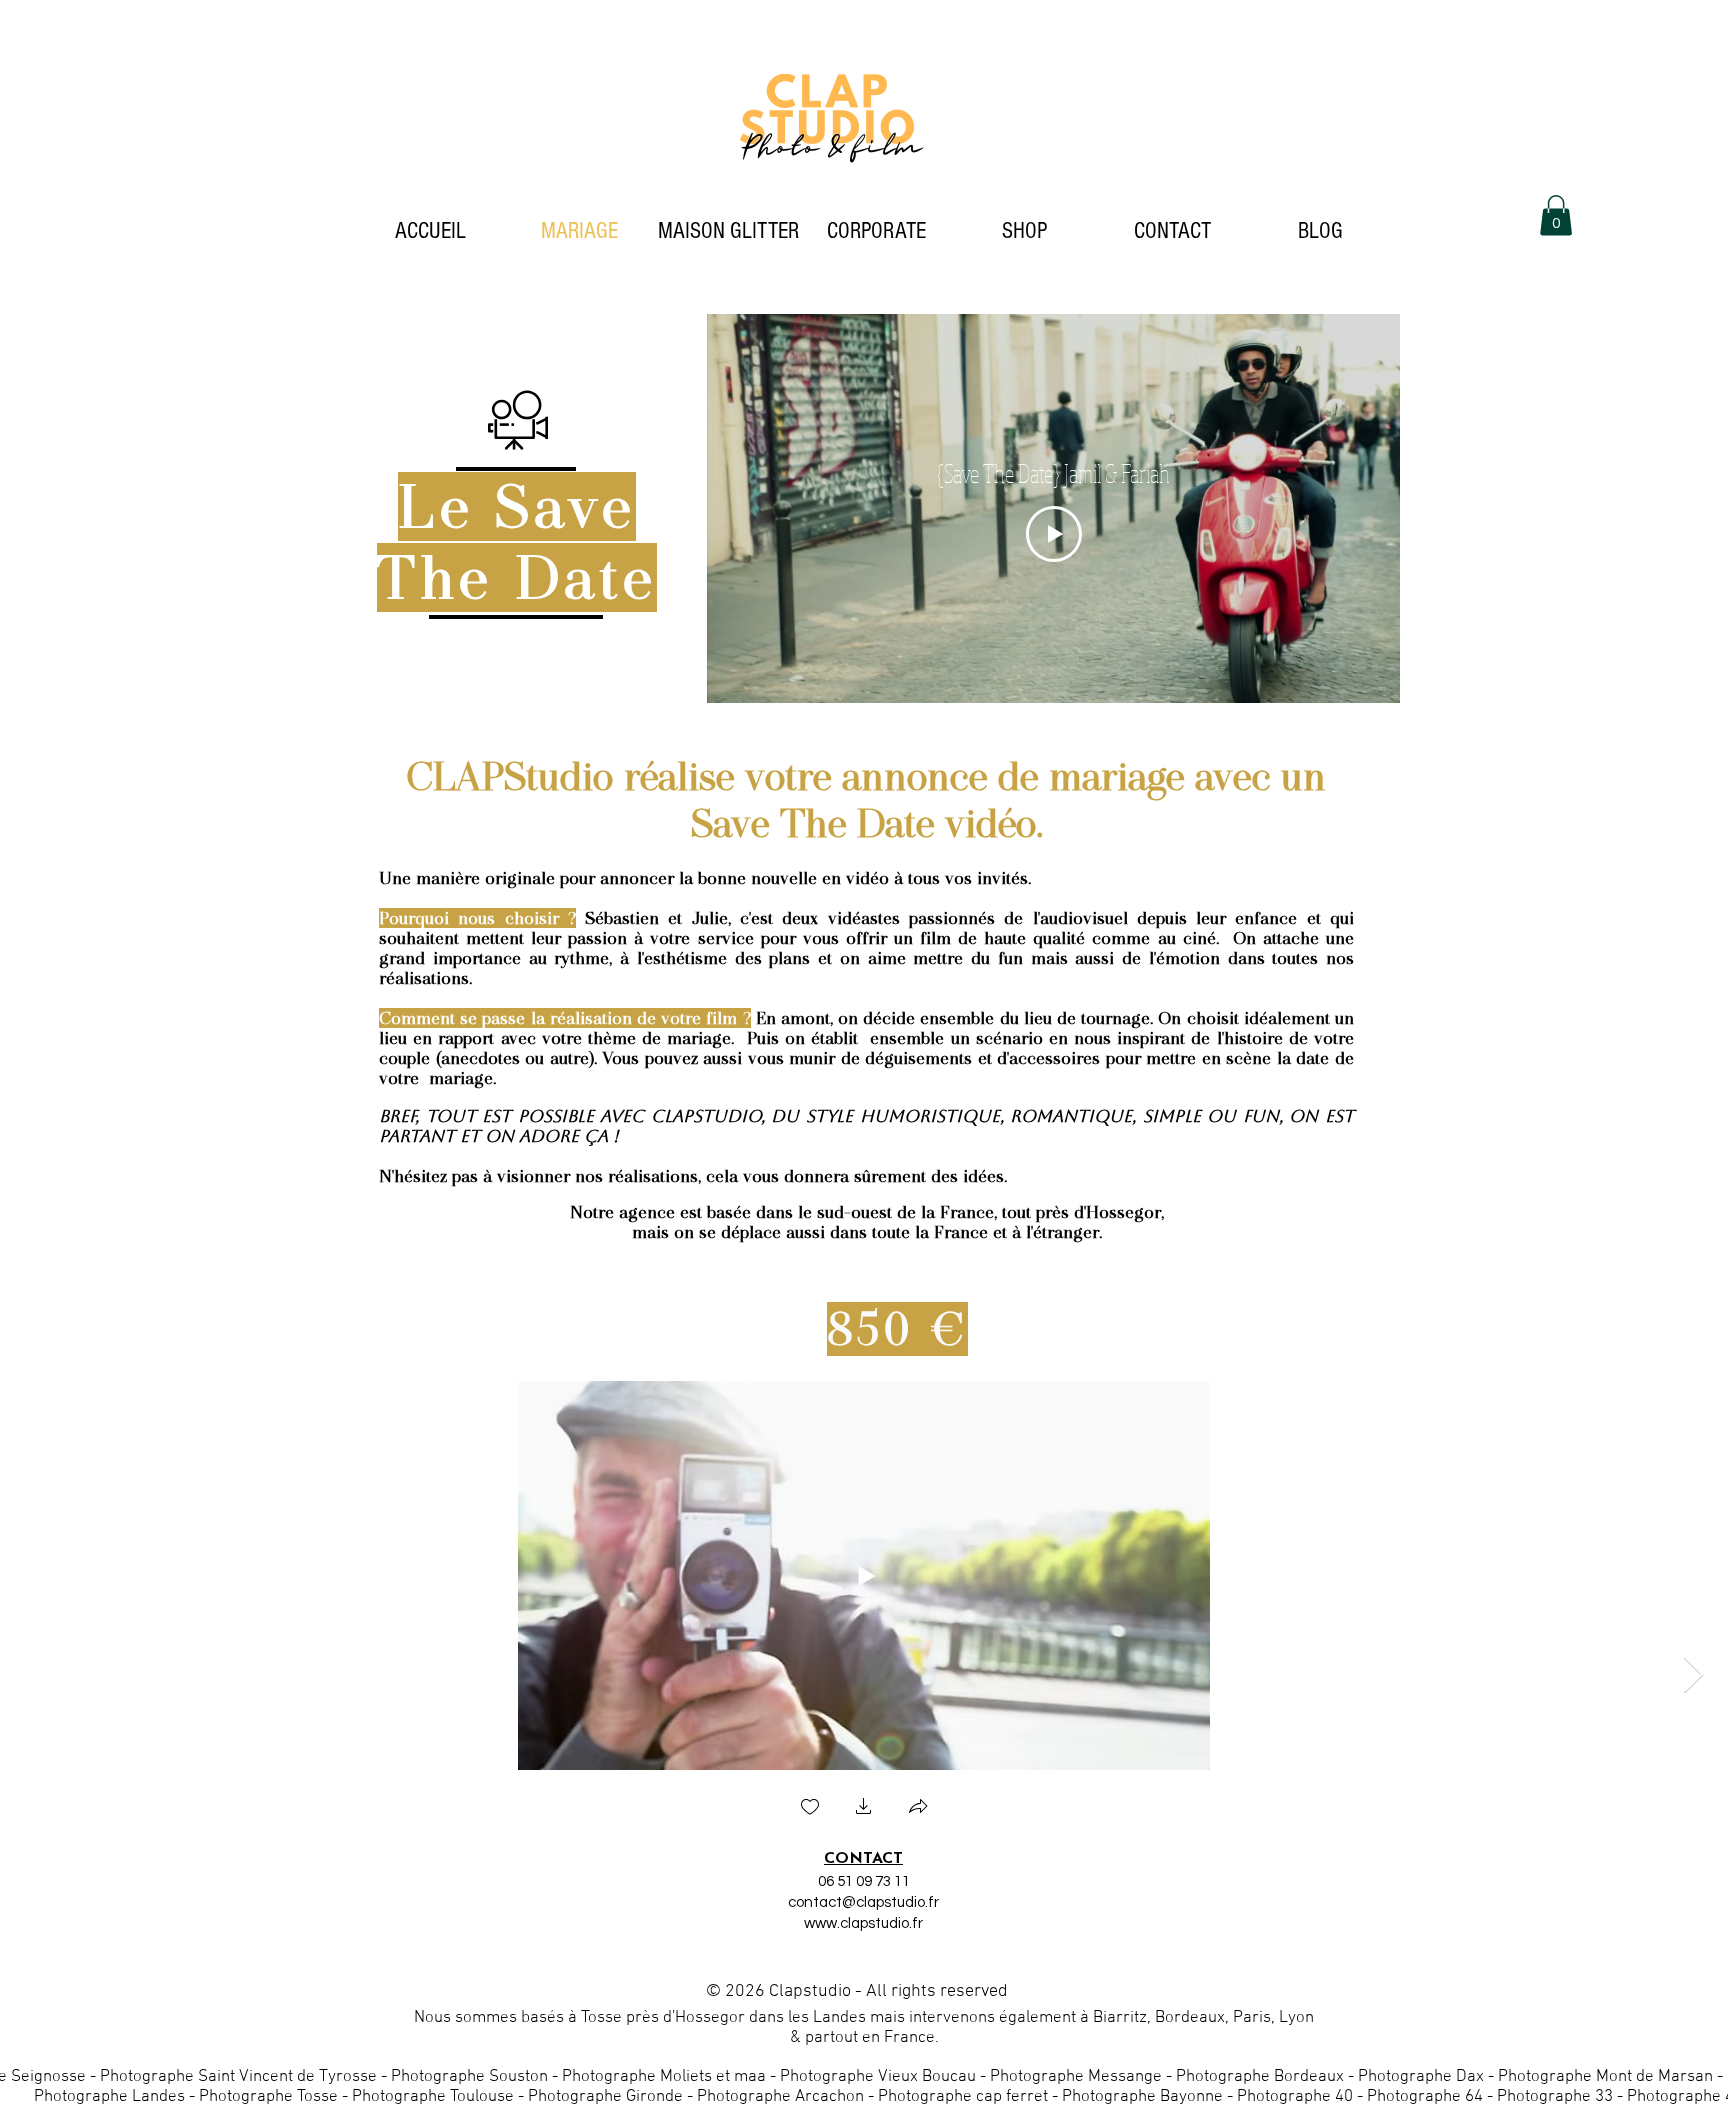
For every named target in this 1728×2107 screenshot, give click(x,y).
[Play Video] (1054, 534)
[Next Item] (1693, 1675)
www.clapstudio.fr (863, 1923)
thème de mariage (659, 1038)
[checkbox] (810, 1808)
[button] (1556, 215)
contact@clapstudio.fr (863, 1902)
